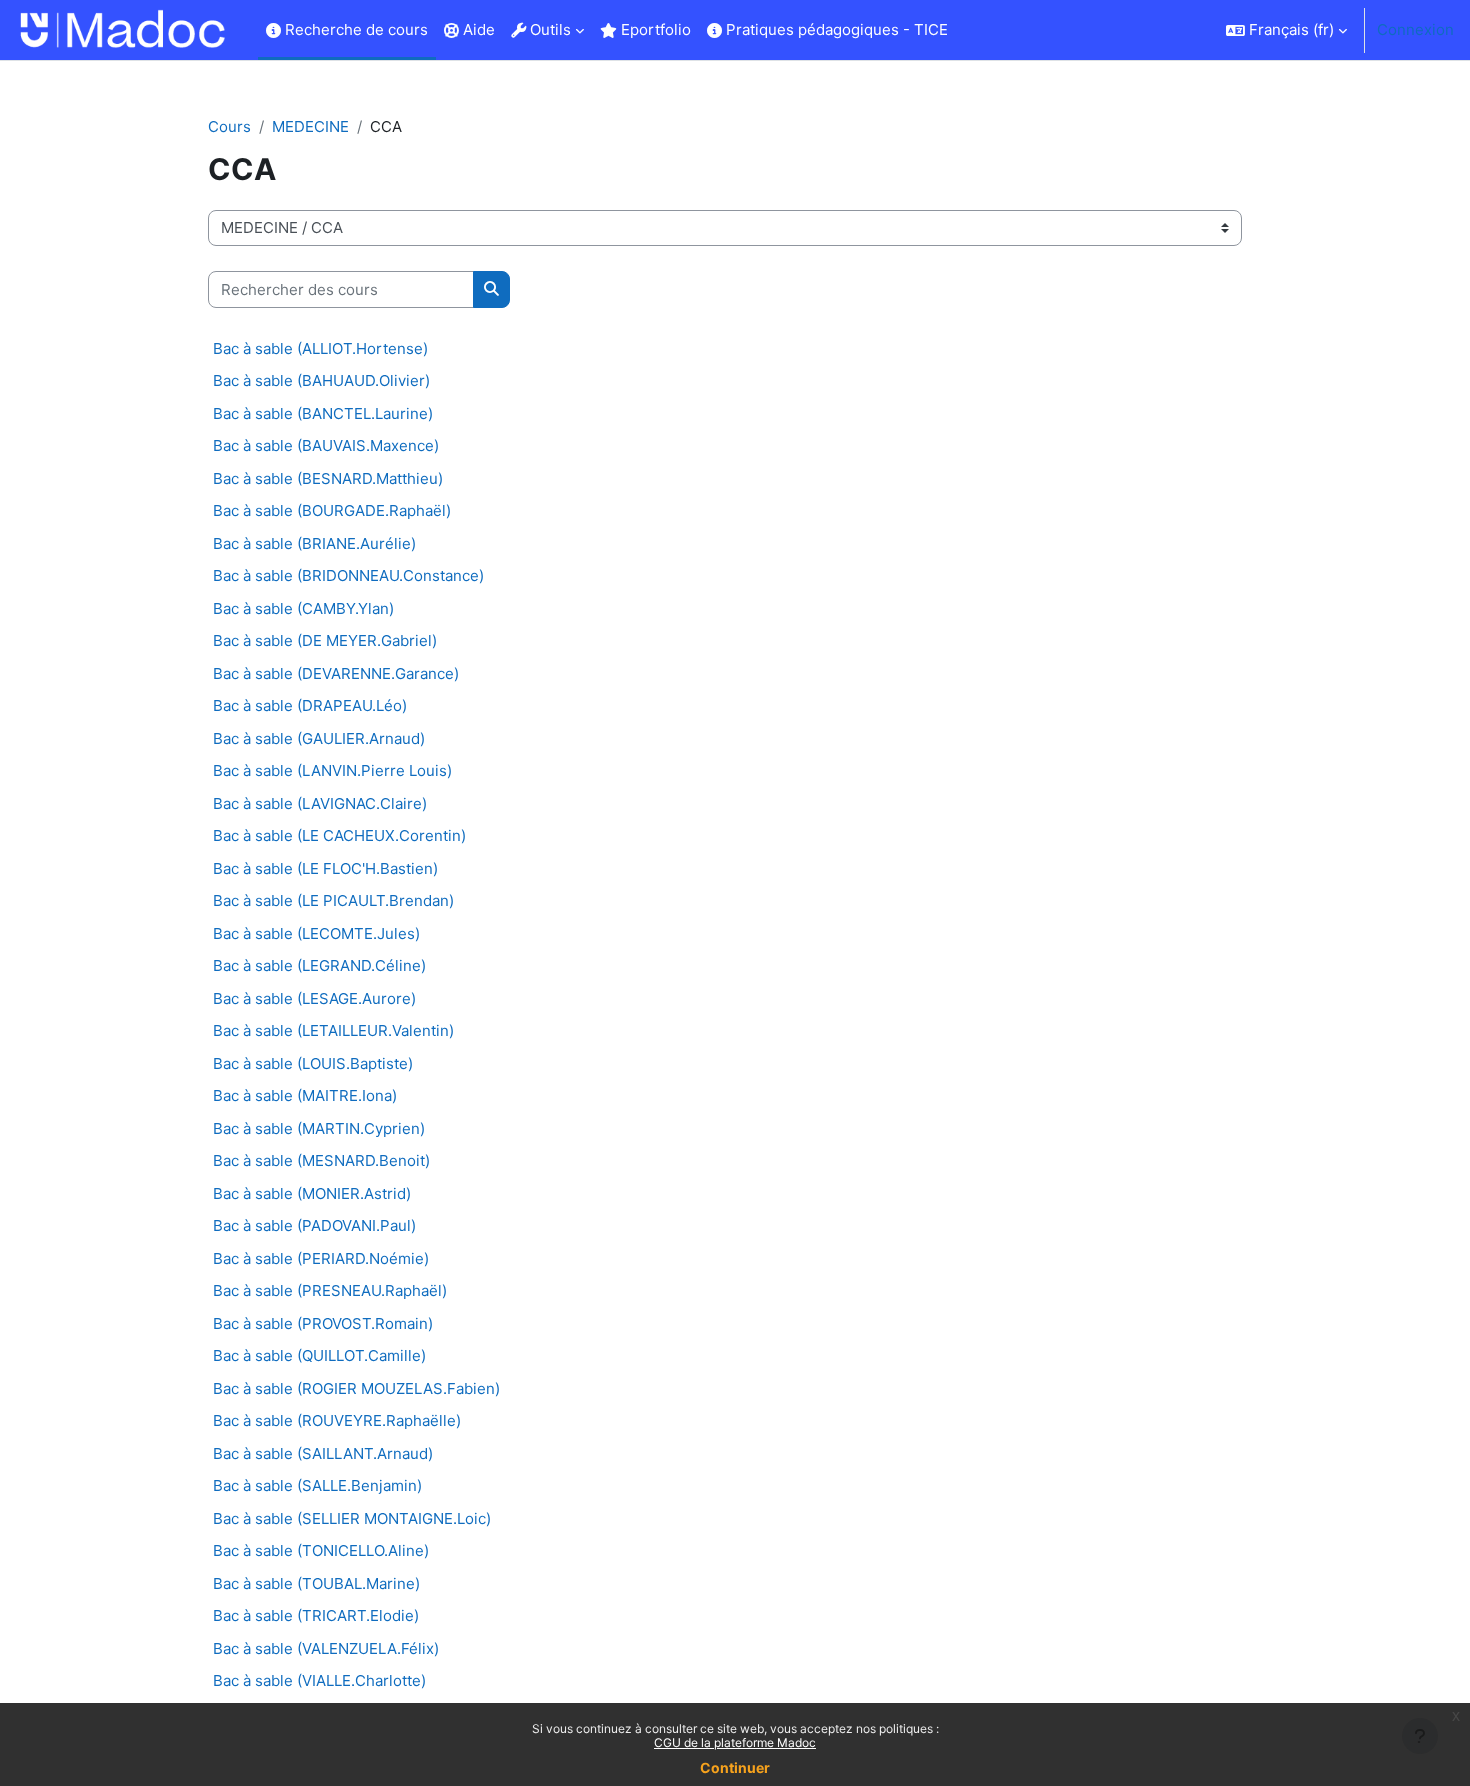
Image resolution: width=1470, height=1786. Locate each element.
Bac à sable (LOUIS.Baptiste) (313, 1063)
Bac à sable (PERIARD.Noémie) (321, 1258)
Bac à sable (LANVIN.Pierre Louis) (332, 770)
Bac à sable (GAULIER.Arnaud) (319, 738)
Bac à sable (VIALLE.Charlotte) (319, 1680)
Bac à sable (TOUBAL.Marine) (316, 1583)
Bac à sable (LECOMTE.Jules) (316, 933)
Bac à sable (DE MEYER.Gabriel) (325, 640)
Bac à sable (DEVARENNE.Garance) (336, 673)
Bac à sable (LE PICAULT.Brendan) (333, 900)
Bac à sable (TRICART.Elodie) (316, 1615)
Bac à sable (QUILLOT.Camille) (319, 1355)
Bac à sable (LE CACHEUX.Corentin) (339, 835)
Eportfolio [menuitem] (654, 29)
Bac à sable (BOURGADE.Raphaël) (332, 510)
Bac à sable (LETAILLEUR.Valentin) (333, 1030)
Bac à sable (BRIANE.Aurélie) (314, 543)
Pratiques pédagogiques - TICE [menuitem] (835, 29)
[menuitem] (964, 30)
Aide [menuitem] (477, 29)
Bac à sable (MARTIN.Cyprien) (319, 1128)
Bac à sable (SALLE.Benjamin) (317, 1485)
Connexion (1415, 29)
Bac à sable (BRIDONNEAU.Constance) (348, 575)
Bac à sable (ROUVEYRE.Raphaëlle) (337, 1420)
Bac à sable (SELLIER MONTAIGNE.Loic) (352, 1518)
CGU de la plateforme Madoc (735, 1742)
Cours (229, 126)
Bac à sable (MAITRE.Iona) (305, 1095)
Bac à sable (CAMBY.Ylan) (303, 608)
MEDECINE (310, 126)
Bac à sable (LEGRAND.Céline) (319, 965)
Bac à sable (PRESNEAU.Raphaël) (330, 1290)
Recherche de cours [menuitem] (354, 29)
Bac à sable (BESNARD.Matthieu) (328, 478)
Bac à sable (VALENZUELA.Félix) (326, 1648)
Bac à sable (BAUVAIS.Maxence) (326, 445)
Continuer (735, 1767)
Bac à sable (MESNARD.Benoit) (321, 1160)
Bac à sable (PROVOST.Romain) (323, 1323)
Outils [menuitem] (548, 29)
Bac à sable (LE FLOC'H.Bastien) (325, 868)
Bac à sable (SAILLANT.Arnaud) (323, 1453)
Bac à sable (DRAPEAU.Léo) (310, 705)
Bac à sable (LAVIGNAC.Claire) (320, 803)
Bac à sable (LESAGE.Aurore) (314, 998)
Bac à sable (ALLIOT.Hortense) (320, 348)
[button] (1286, 30)
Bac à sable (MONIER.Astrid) (312, 1193)
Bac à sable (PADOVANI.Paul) (314, 1225)
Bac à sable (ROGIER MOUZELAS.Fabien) (356, 1388)
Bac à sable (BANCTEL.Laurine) (323, 413)
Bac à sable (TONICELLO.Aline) (321, 1550)
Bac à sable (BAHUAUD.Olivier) (321, 380)
